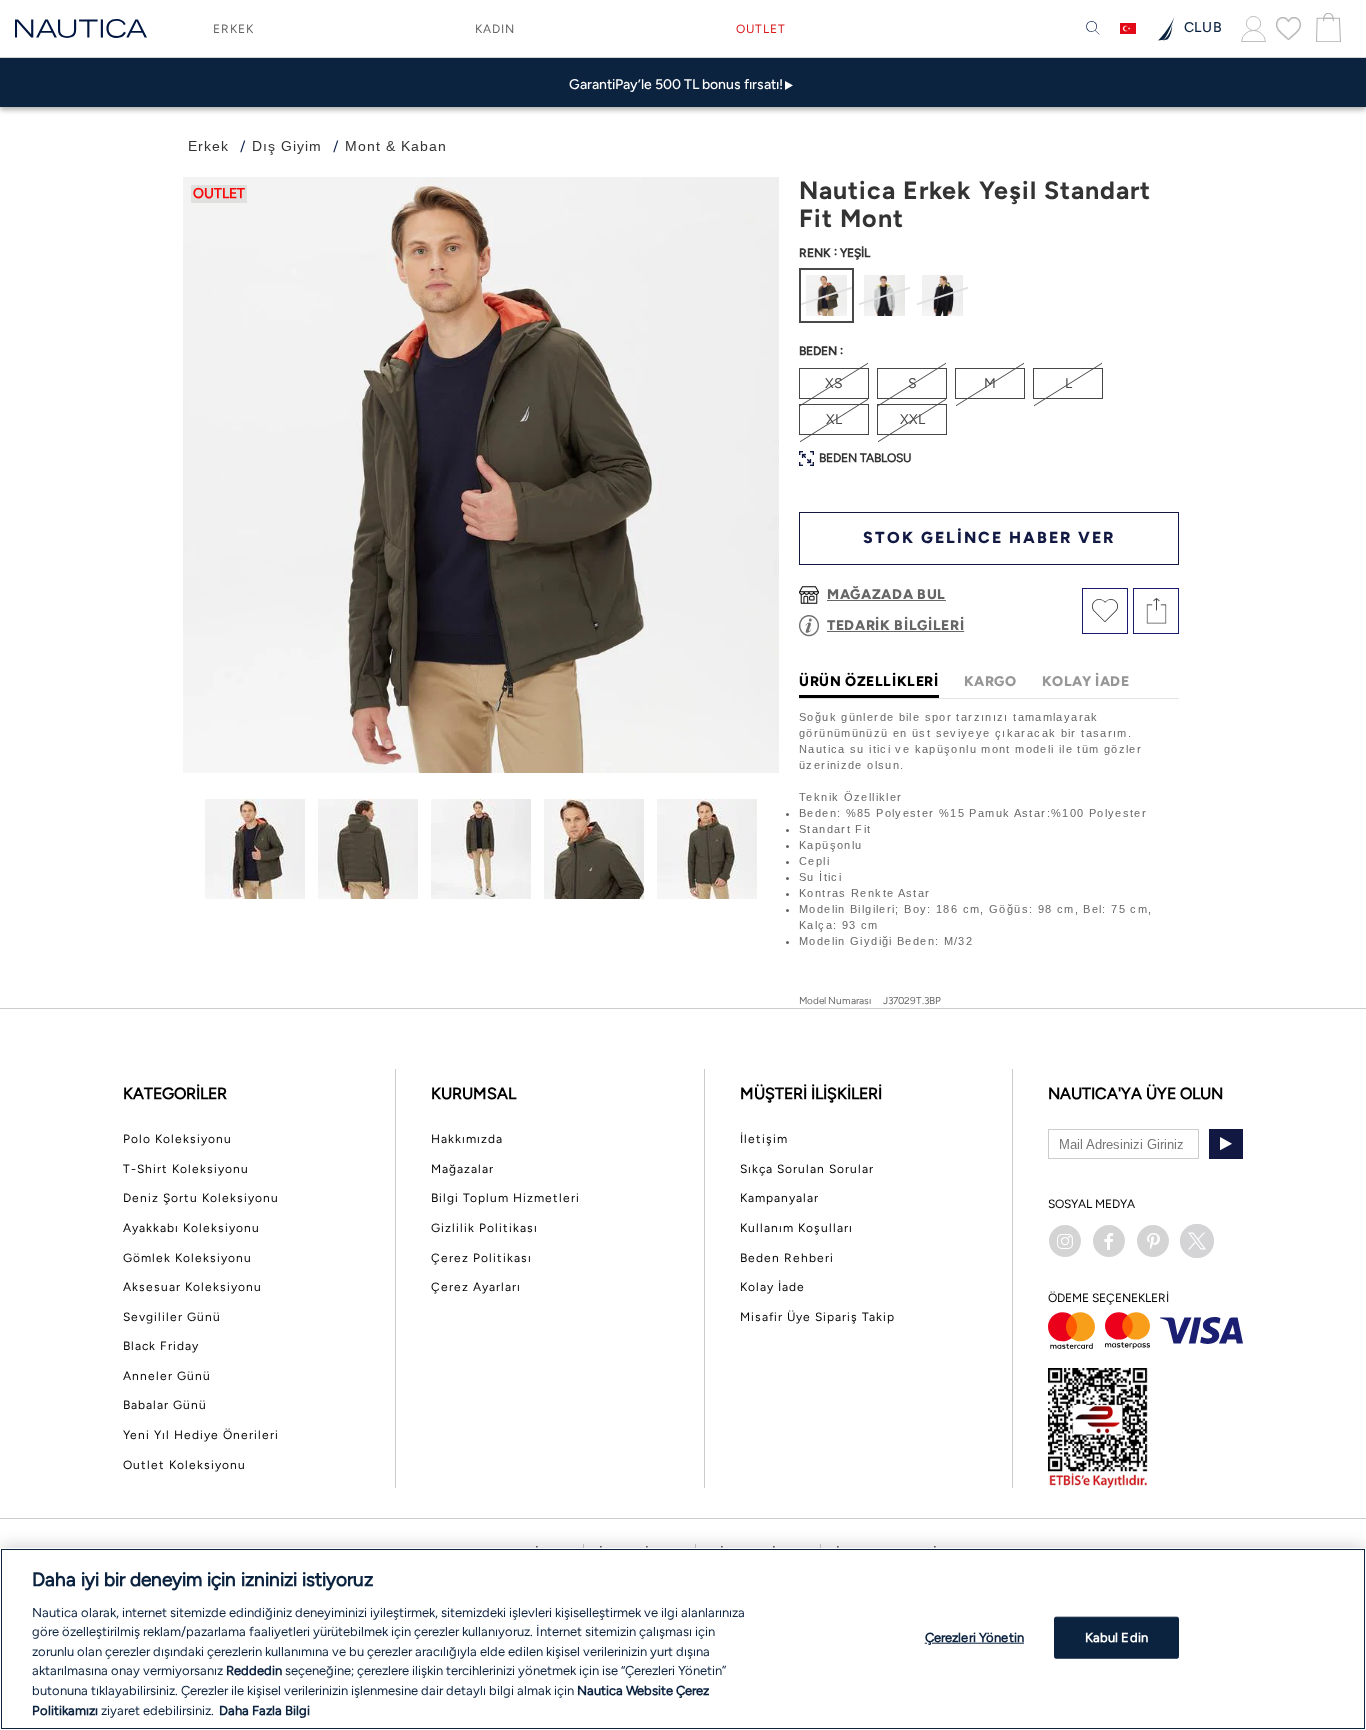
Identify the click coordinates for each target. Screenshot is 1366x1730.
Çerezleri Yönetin (974, 1637)
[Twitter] (1197, 1241)
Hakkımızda (467, 1139)
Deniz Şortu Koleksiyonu (201, 1198)
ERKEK (233, 29)
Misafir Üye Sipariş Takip (817, 1317)
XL (834, 419)
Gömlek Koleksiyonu (187, 1258)
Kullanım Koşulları (796, 1228)
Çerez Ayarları (476, 1287)
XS (834, 383)
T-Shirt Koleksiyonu (186, 1169)
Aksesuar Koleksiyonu (192, 1287)
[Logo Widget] (81, 28)
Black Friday (161, 1346)
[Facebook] (1109, 1241)
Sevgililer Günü (172, 1317)
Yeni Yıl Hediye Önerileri (201, 1435)
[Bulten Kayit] (1226, 1144)
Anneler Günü (167, 1376)
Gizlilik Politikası (484, 1228)
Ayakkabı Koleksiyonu (191, 1228)
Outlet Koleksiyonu (184, 1465)
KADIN (495, 29)
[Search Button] (1093, 29)
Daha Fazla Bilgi (264, 1709)
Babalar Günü (165, 1405)
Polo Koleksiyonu (177, 1139)
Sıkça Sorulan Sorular (807, 1169)
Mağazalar (462, 1169)
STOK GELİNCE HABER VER (989, 537)
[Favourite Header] (1288, 28)
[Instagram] (1065, 1241)
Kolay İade (772, 1287)
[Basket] (1326, 28)
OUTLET (761, 29)
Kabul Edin (1116, 1637)
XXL (912, 419)
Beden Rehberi (787, 1258)
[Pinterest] (1153, 1241)
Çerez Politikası (481, 1258)
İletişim (764, 1139)
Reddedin (254, 1670)
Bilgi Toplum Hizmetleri (505, 1198)
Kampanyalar (779, 1198)
